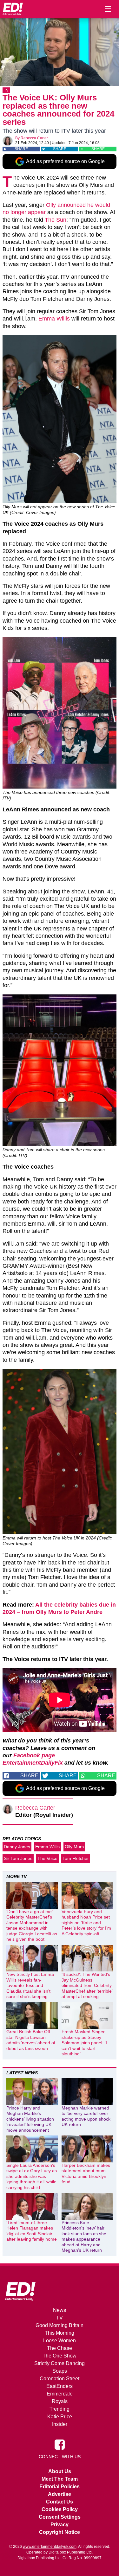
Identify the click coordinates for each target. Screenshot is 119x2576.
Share (21, 149)
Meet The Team (60, 2479)
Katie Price (60, 2417)
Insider (60, 2424)
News (60, 2310)
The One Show (60, 2356)
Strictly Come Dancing (60, 2363)
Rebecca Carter (34, 138)
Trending (60, 2409)
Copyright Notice (60, 2532)
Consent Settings (60, 2517)
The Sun (56, 220)
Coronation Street (60, 2379)
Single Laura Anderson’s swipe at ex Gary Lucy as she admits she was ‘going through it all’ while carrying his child (32, 2176)
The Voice (47, 1858)
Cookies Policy (60, 2509)
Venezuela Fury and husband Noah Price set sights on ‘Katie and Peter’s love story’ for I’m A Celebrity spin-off (86, 1923)
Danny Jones (17, 1847)
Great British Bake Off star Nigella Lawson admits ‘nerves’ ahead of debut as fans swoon (31, 2040)
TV (6, 90)
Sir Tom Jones (18, 1858)
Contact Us (60, 2502)
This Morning (60, 2333)
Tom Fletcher (76, 1858)
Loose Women (60, 2341)
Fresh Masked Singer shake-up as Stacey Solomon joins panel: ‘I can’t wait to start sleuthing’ (84, 2043)
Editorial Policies (60, 2487)
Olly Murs (74, 1847)
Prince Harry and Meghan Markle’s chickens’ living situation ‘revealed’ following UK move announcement (30, 2119)
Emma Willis (54, 319)
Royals (60, 2401)
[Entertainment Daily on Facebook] (60, 2444)
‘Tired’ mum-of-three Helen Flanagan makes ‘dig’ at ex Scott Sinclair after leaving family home (32, 2231)
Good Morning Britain (60, 2325)
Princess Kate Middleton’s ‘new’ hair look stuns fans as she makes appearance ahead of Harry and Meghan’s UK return (84, 2237)
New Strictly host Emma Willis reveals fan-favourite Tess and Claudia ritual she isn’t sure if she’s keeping (30, 1985)
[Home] (13, 9)
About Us (60, 2471)
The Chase (60, 2348)
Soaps (60, 2371)
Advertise (60, 2494)
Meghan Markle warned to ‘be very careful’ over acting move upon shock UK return (86, 2116)
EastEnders (60, 2386)
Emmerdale (60, 2394)
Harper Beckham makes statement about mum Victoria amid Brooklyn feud (86, 2174)
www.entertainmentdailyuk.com (50, 2547)
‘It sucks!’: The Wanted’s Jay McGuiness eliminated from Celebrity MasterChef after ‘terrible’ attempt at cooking (87, 1985)
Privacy (60, 2525)
